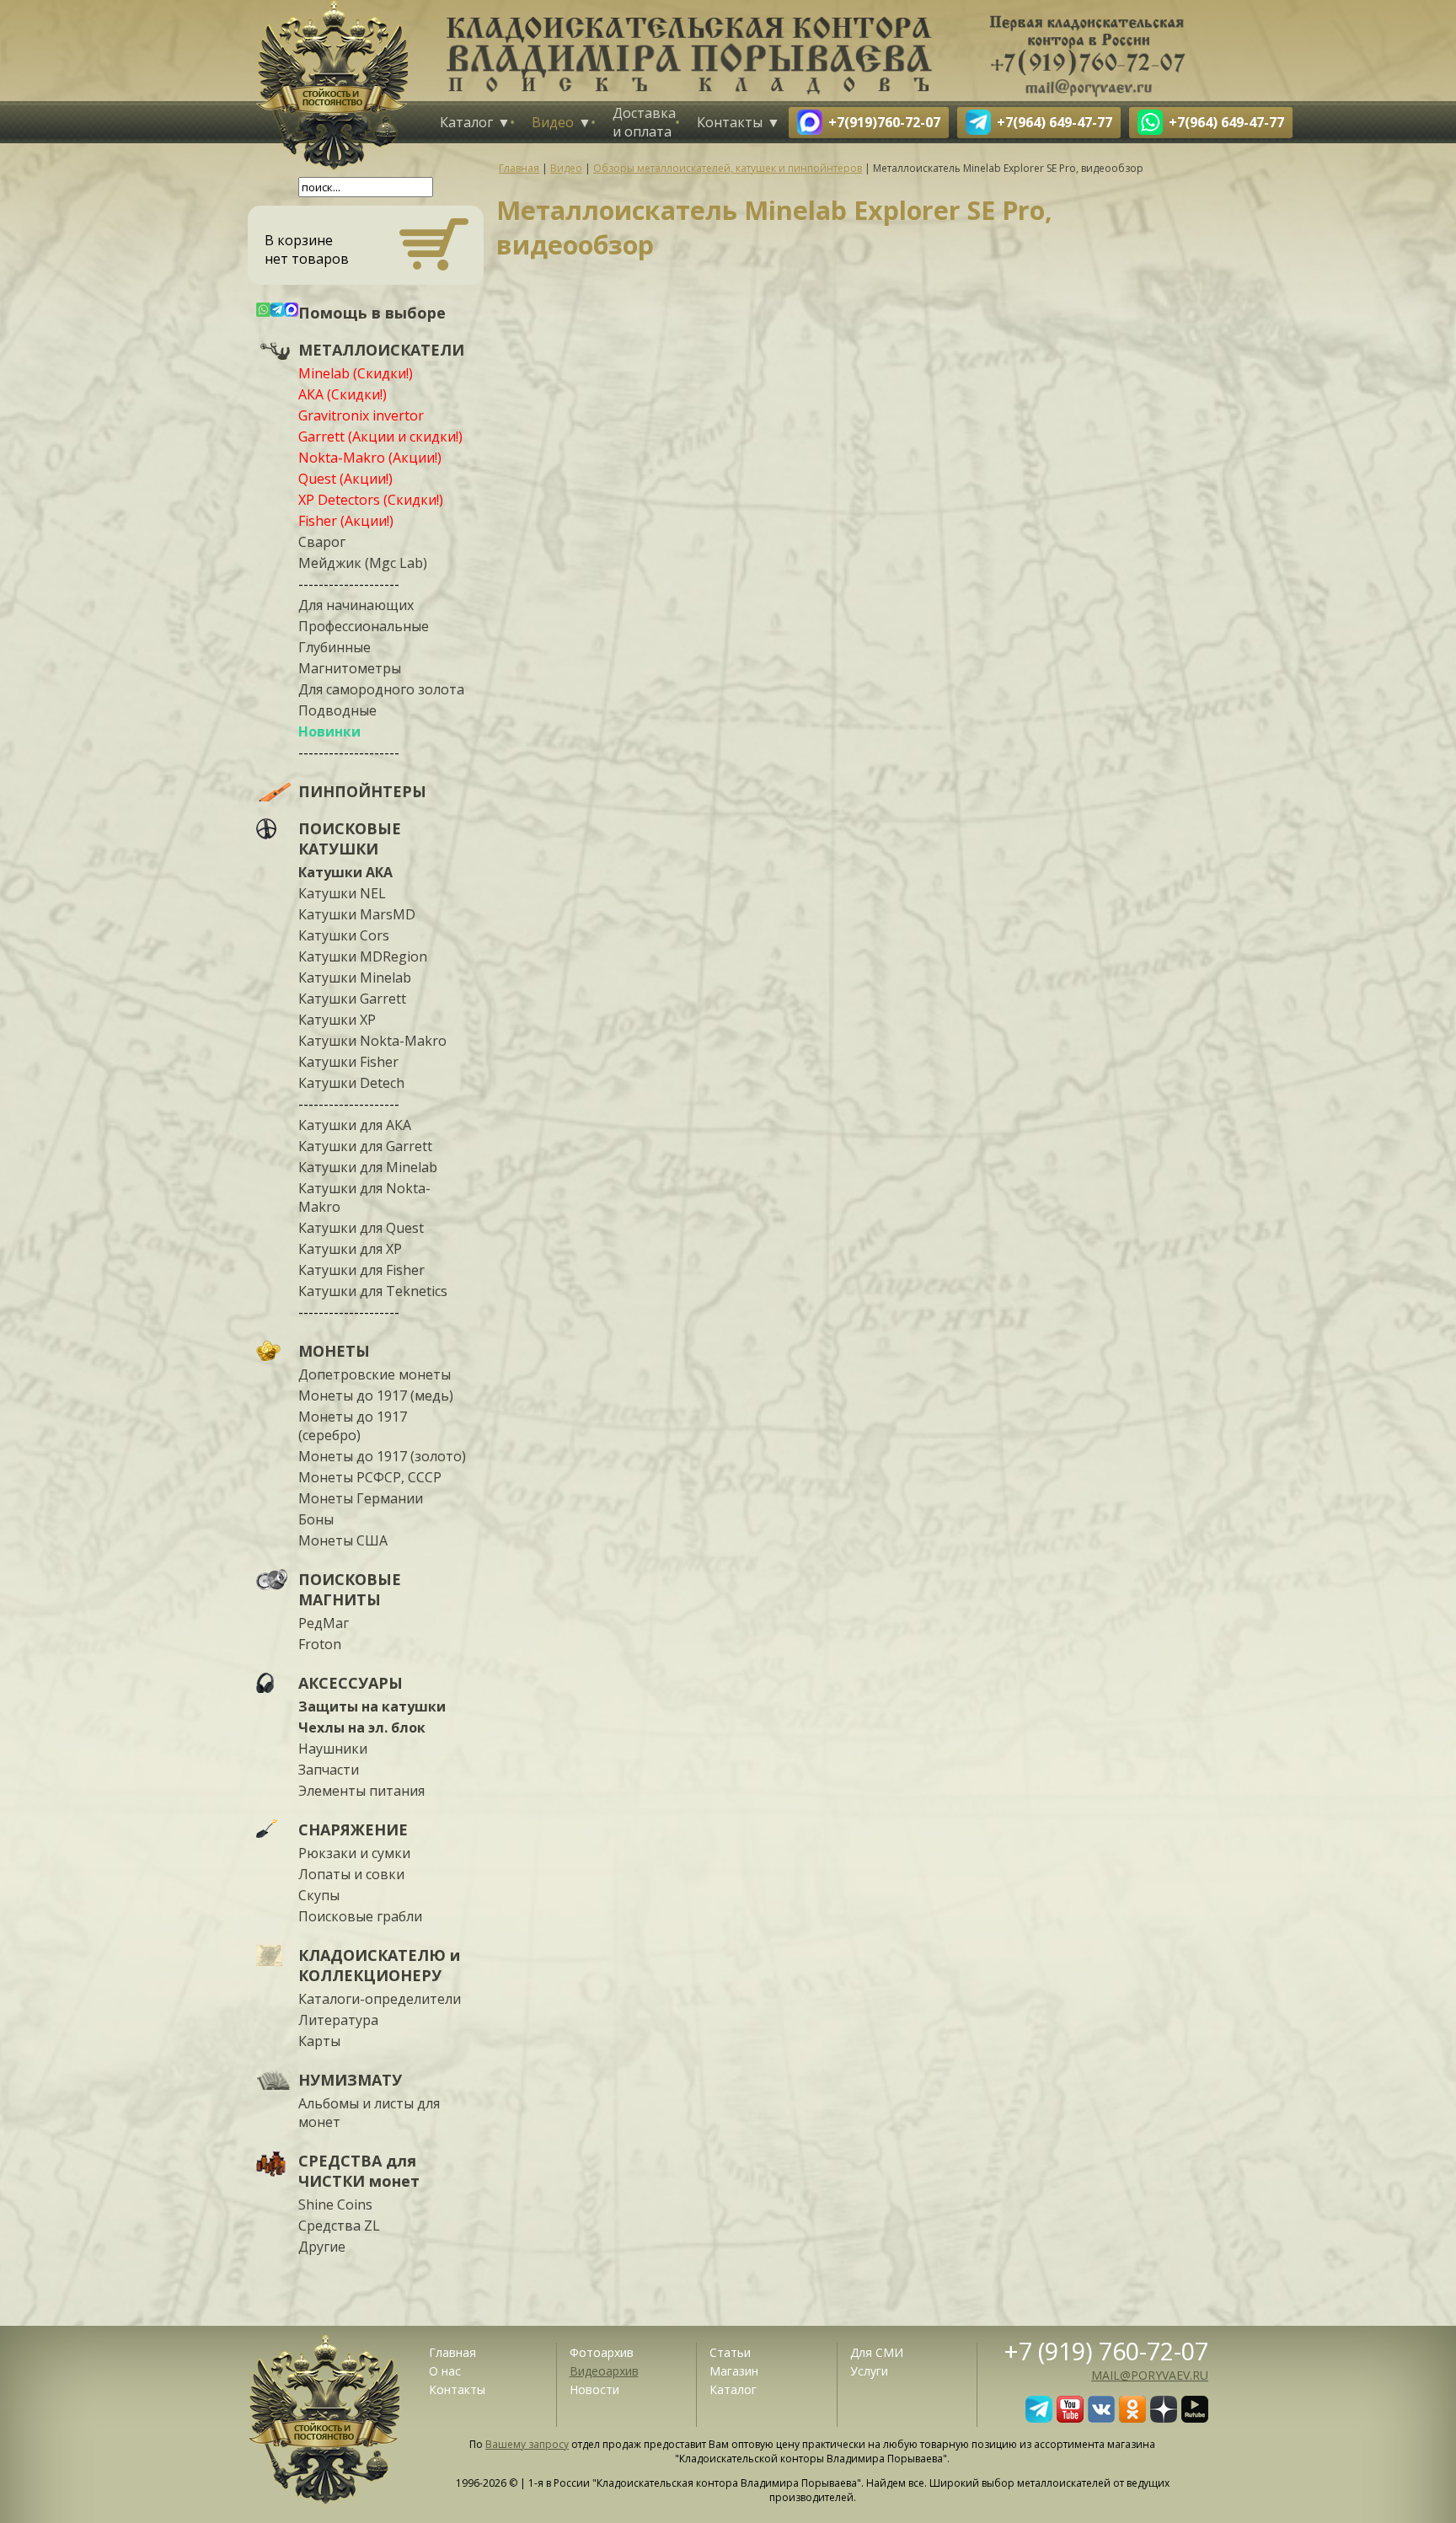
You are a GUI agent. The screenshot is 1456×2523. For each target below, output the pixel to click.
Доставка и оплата (644, 122)
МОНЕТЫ (334, 1351)
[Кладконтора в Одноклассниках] (1132, 2418)
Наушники (333, 1749)
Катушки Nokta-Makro (372, 1041)
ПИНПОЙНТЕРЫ (362, 791)
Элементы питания (361, 1791)
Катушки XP (337, 1020)
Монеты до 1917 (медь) (376, 1395)
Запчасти (329, 1770)
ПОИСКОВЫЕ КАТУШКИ (350, 838)
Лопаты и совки (351, 1874)
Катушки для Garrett (365, 1146)
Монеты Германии (361, 1498)
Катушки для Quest (361, 1228)
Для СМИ (877, 2352)
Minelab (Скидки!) (356, 373)
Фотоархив (602, 2352)
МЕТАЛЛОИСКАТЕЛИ (381, 350)
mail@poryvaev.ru (1150, 2375)
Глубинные (335, 647)
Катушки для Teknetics (373, 1291)
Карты (319, 2041)
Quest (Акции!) (345, 479)
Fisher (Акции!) (346, 521)
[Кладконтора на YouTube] (1070, 2418)
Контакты (730, 122)
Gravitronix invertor (361, 415)
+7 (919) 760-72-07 (1106, 2351)
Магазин (734, 2371)
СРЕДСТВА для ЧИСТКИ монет (359, 2171)
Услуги (869, 2371)
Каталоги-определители (380, 1999)
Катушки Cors (344, 935)
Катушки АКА (345, 872)
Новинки (329, 731)
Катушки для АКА (355, 1125)
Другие (322, 2247)
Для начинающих (356, 605)
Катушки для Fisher (361, 1270)
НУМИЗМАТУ (350, 2080)
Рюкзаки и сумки (354, 1853)
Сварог (322, 542)
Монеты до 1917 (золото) (382, 1456)
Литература (338, 2020)
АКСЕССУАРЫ (351, 1683)
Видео (553, 122)
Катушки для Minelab (368, 1167)
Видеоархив (604, 2371)
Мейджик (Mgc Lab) (363, 563)
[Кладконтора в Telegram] (1039, 2418)
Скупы (319, 1895)
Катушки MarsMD (357, 914)
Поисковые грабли (360, 1916)
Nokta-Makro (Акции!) (370, 458)
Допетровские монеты (375, 1374)
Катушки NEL (342, 893)
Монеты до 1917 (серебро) (353, 1426)
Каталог (466, 122)
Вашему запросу (527, 2444)
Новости (594, 2389)
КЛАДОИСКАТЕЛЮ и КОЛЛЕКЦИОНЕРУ (379, 1965)
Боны (316, 1519)
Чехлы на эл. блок (362, 1728)
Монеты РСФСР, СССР (370, 1477)
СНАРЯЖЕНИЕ (353, 1829)
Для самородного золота (381, 689)
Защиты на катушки (372, 1706)
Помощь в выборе (372, 313)
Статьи (730, 2352)
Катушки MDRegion (363, 956)
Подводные (337, 710)
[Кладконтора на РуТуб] (1195, 2418)
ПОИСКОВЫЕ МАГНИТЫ (350, 1589)
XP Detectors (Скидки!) (371, 500)
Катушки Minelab (355, 978)
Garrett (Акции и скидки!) (380, 437)
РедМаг (324, 1623)
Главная (452, 2352)
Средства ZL (339, 2226)
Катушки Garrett (352, 999)
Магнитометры (350, 668)
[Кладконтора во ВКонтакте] (1101, 2418)
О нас (445, 2371)
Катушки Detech (351, 1083)
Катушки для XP (350, 1249)
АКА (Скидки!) (343, 394)
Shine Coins (335, 2204)
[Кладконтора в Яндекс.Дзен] (1164, 2418)
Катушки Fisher (348, 1062)
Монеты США (343, 1540)
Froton (320, 1644)
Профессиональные (364, 626)
